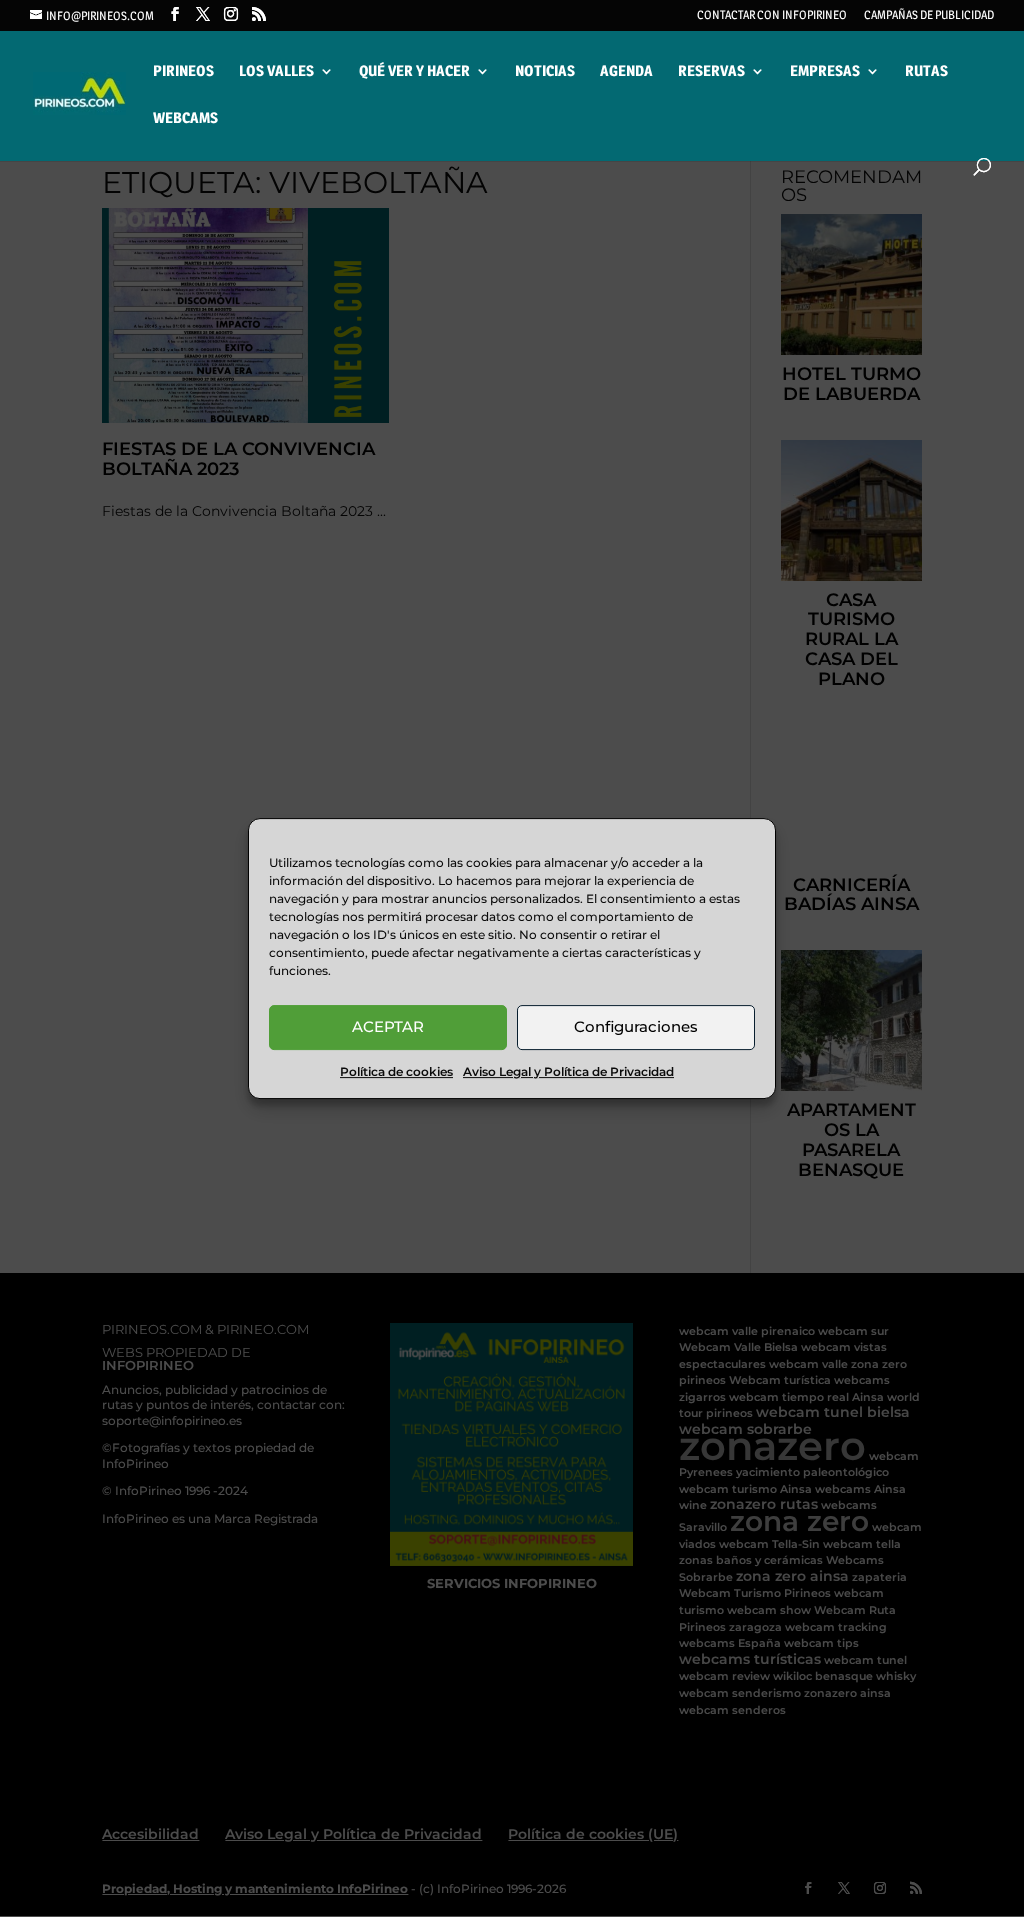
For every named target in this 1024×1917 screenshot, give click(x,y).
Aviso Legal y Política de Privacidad (568, 1071)
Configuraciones (636, 1026)
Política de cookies (396, 1071)
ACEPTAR (388, 1026)
